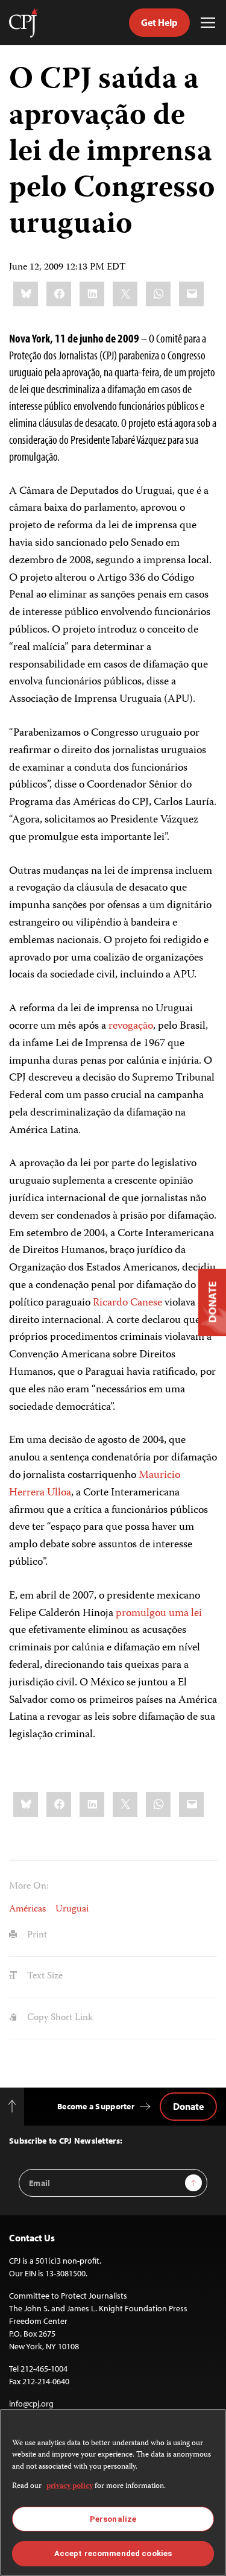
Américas (27, 1910)
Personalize (113, 2519)
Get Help (159, 22)
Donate (188, 2106)
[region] (113, 2492)
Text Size (44, 1977)
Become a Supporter (96, 2106)
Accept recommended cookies (113, 2553)
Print (36, 1936)
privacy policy (70, 2486)
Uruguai (72, 1910)
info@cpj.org (31, 2404)
